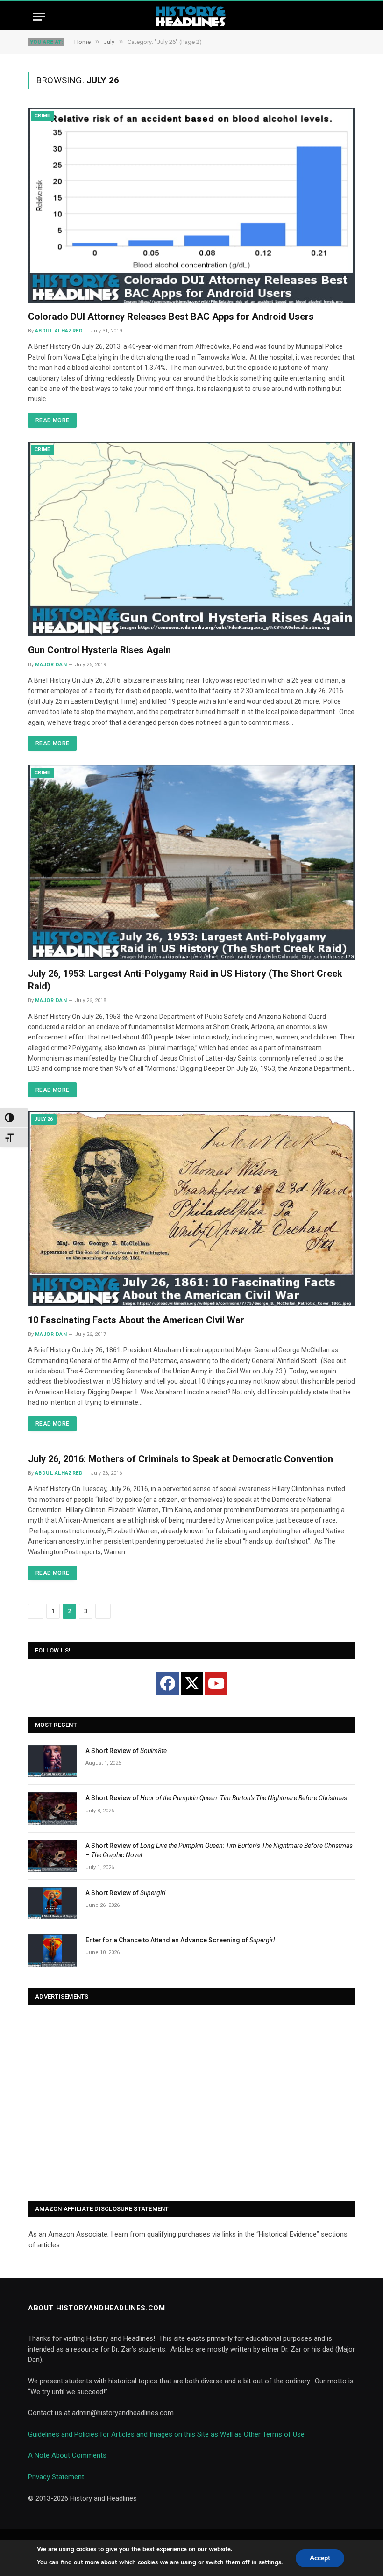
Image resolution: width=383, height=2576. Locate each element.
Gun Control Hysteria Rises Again (99, 650)
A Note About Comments (67, 2455)
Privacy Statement (56, 2477)
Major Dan (51, 665)
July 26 (44, 1119)
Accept (320, 2558)
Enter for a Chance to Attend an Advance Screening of (180, 1940)
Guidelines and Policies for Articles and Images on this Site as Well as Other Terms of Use (166, 2434)
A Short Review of (126, 1751)
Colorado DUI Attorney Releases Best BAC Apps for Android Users (171, 317)
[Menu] (39, 17)
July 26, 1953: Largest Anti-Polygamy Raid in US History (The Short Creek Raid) (185, 980)
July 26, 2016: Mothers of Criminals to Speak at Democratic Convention (181, 1459)
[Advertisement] (192, 2103)
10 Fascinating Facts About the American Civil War (136, 1320)
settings (270, 2562)
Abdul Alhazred (59, 331)
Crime (43, 116)
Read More (52, 420)
